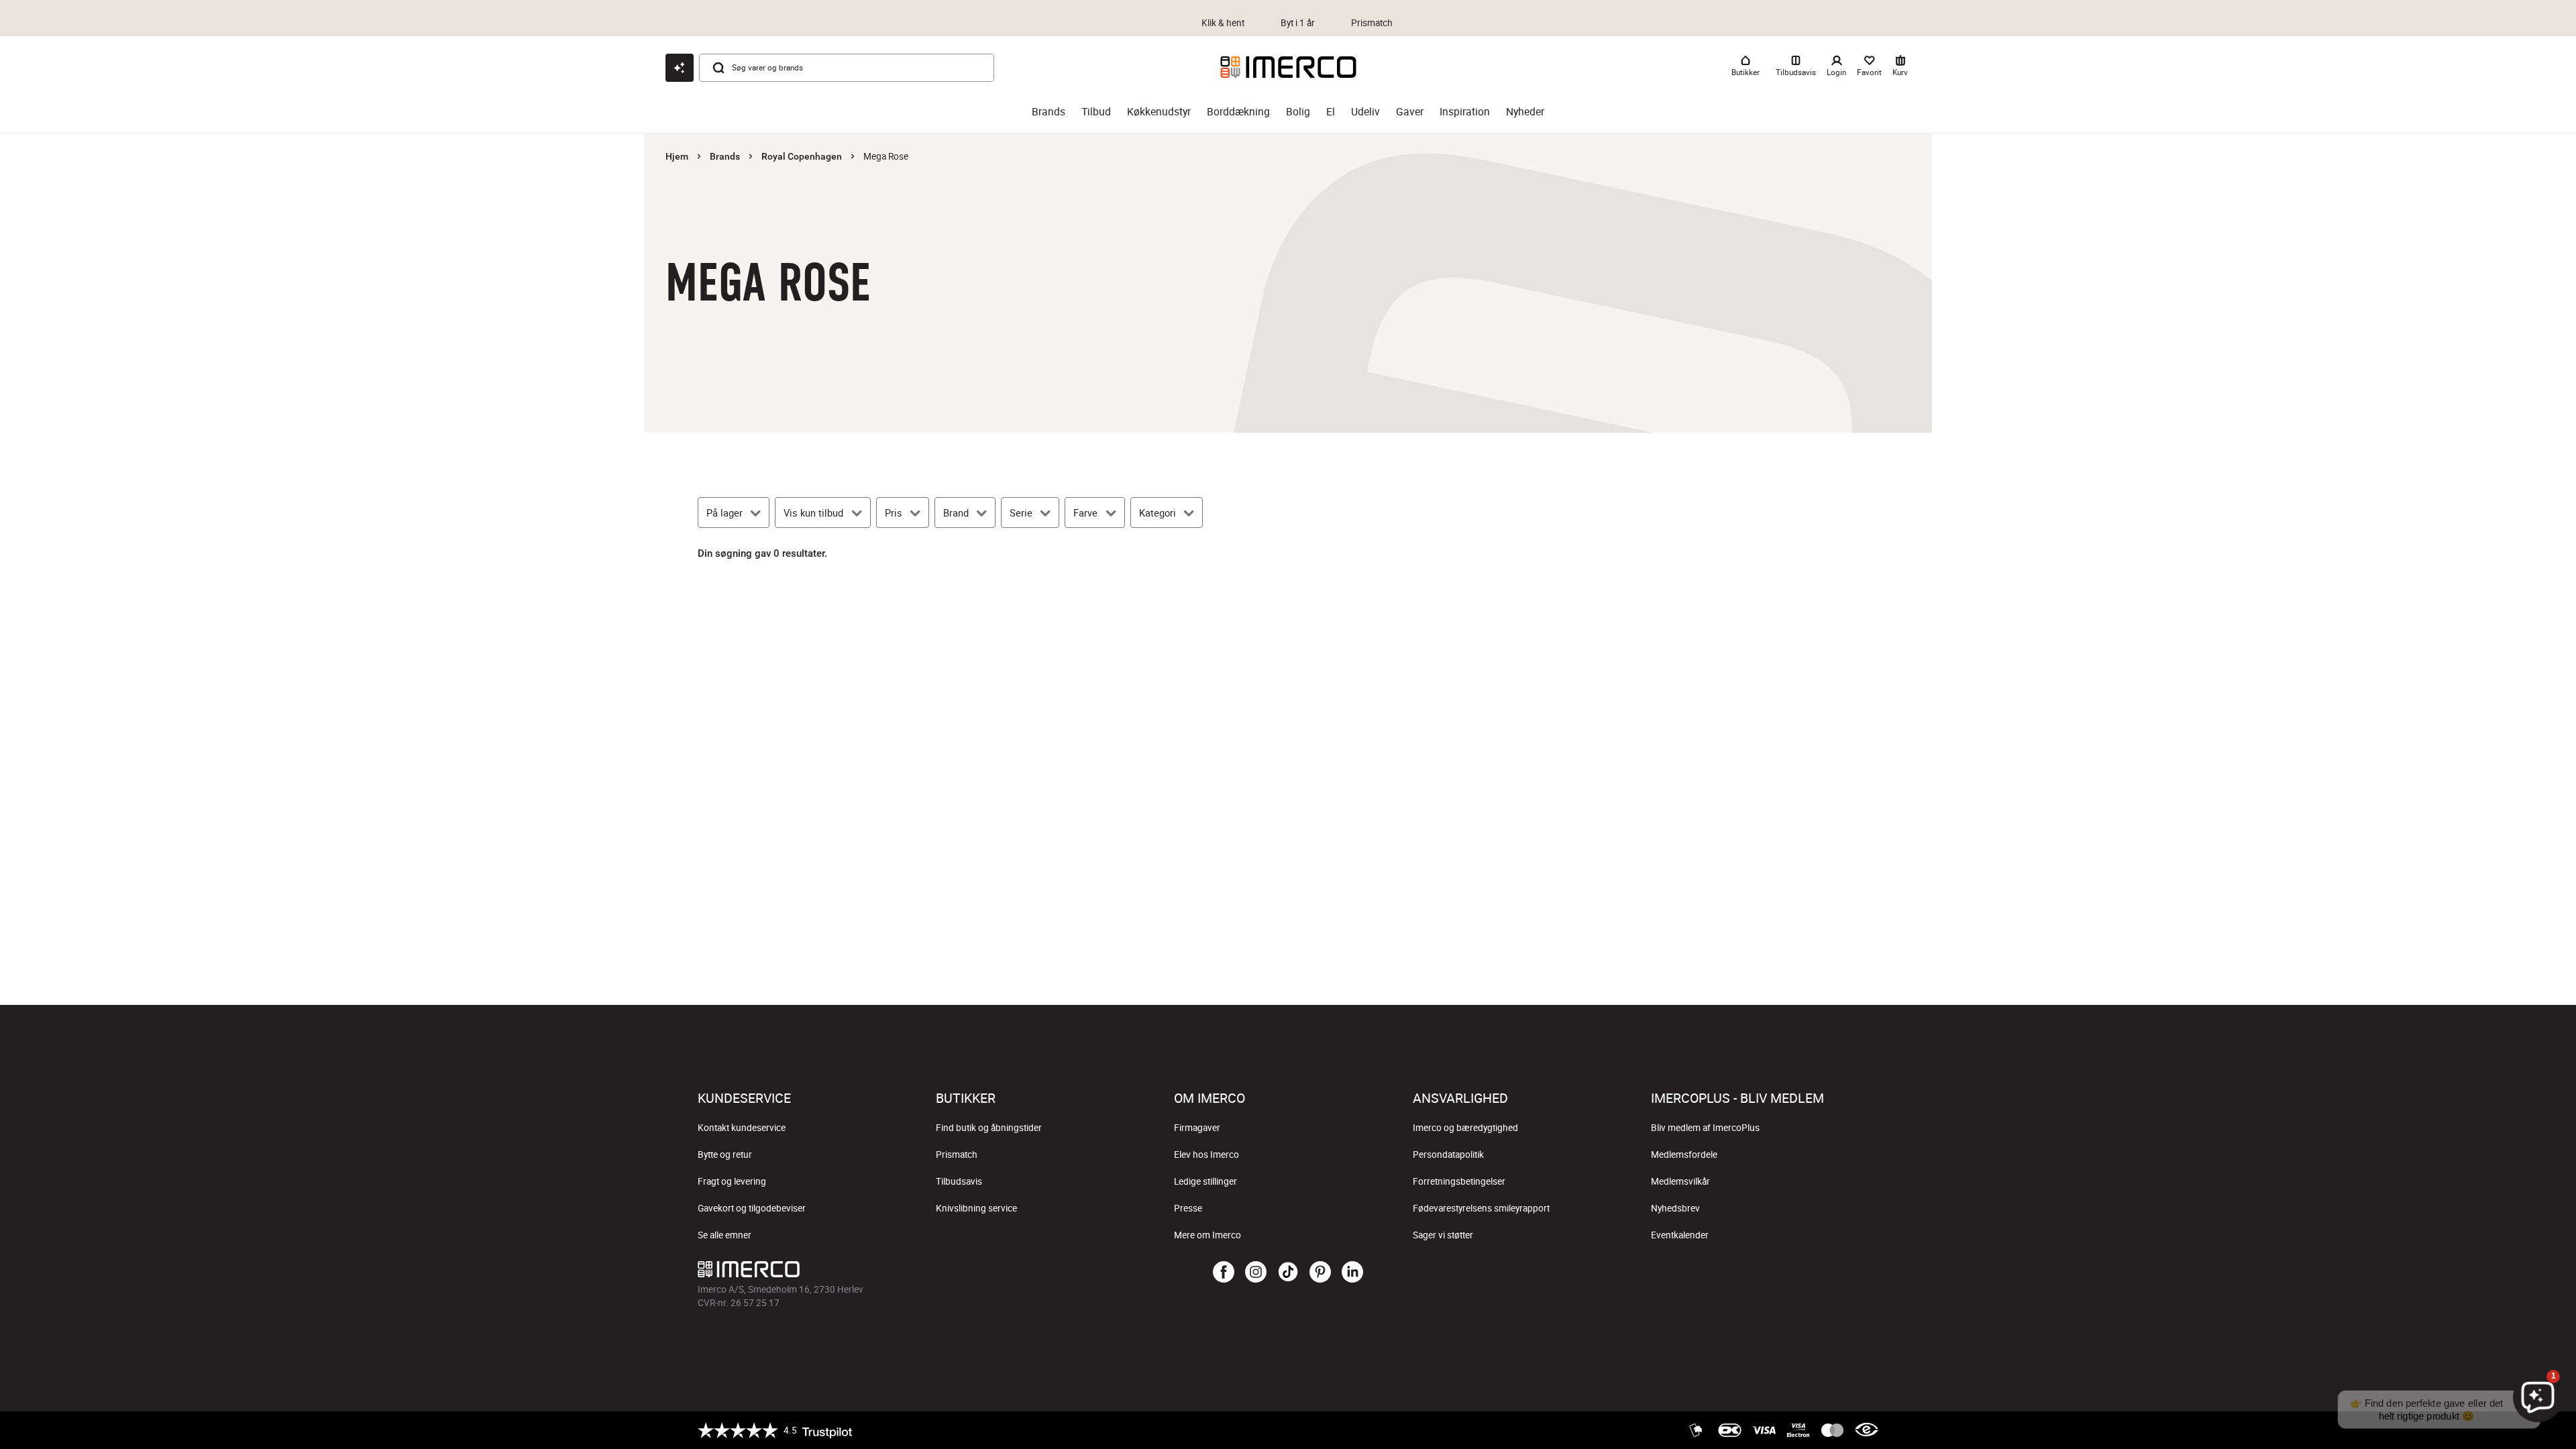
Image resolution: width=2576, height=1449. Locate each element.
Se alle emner (724, 1235)
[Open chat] (680, 68)
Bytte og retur (725, 1155)
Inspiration (1465, 112)
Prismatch (957, 1155)
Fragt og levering (732, 1181)
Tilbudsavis (959, 1181)
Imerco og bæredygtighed (1465, 1128)
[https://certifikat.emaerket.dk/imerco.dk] (1867, 1430)
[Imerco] (1288, 67)
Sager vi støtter (1443, 1235)
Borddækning (1238, 112)
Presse (1188, 1208)
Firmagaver (1197, 1128)
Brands (1049, 112)
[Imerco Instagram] (1256, 1273)
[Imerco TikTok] (1288, 1273)
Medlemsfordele (1684, 1155)
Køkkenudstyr (1159, 112)
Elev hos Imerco (1206, 1155)
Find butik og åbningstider (989, 1128)
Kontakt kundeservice (742, 1128)
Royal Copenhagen (802, 156)
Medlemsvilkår (1680, 1181)
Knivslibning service (976, 1208)
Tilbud (1096, 112)
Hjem (677, 156)
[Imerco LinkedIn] (1352, 1273)
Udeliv (1365, 112)
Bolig (1298, 112)
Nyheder (1525, 112)
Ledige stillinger (1205, 1181)
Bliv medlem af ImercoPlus (1705, 1128)
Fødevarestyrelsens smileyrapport (1481, 1208)
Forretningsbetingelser (1459, 1181)
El (1331, 112)
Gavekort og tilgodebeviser (752, 1208)
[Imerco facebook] (1224, 1273)
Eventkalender (1680, 1235)
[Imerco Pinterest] (1320, 1273)
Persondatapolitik (1448, 1155)
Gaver (1410, 112)
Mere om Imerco (1207, 1235)
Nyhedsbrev (1675, 1208)
